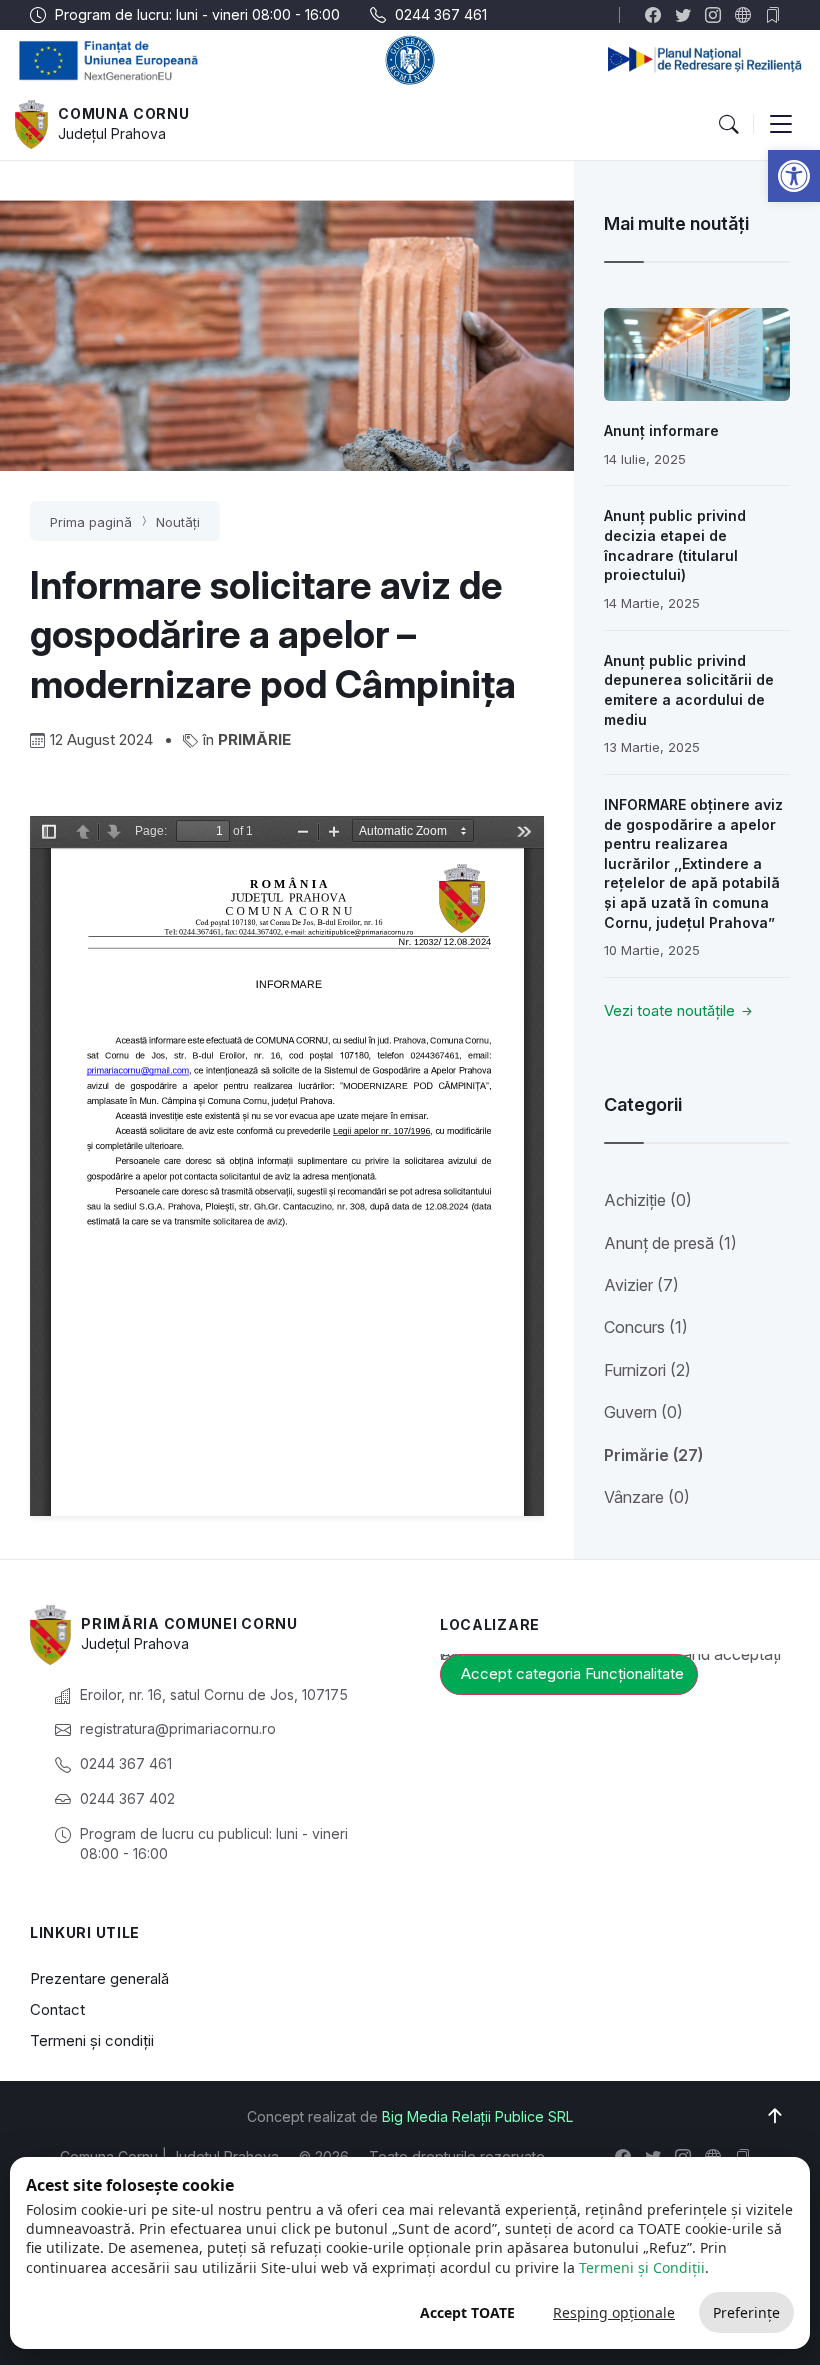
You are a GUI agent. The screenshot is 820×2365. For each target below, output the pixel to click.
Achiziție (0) (648, 1200)
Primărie (254, 739)
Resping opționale (614, 2312)
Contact (57, 2009)
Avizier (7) (641, 1285)
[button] (794, 176)
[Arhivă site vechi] (777, 15)
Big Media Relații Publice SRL (477, 2116)
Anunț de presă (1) (670, 1243)
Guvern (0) (643, 1412)
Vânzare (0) (647, 1497)
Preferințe (746, 2312)
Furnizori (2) (647, 1370)
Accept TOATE (467, 2312)
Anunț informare (661, 430)
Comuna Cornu (123, 113)
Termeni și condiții (92, 2040)
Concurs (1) (646, 1327)
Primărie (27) (653, 1455)
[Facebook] (657, 15)
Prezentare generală (99, 1978)
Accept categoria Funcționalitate (572, 1673)
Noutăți (178, 522)
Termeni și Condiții (642, 2267)
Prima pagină (91, 522)
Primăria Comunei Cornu (189, 1623)
